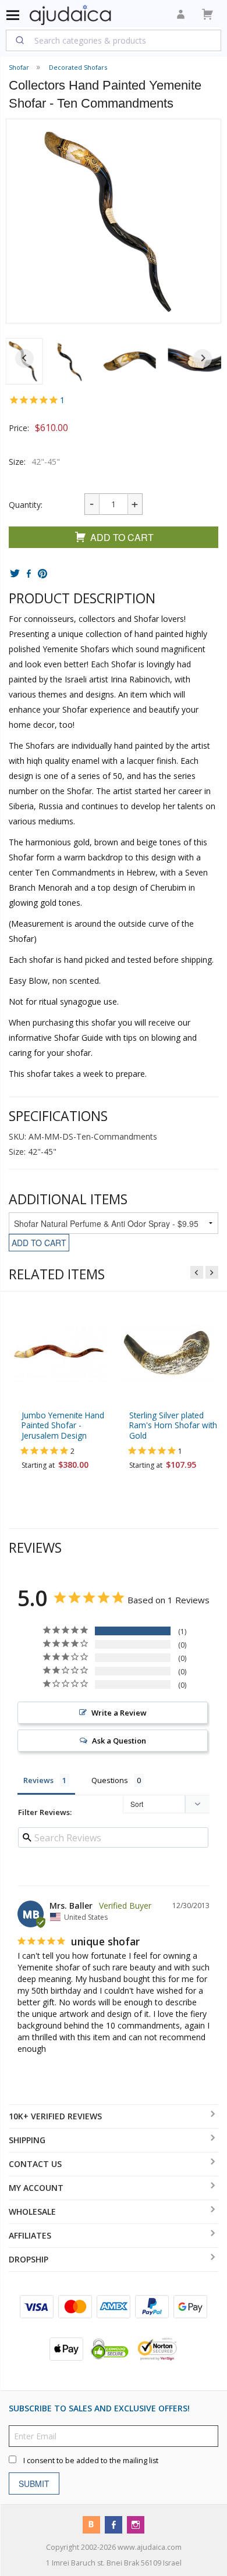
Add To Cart (122, 537)
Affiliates (30, 2235)
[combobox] (114, 40)
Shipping (27, 2140)
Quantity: (26, 505)
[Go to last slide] (24, 358)
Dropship (29, 2259)
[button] (71, 361)
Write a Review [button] (119, 1713)
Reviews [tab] (38, 1780)
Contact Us (35, 2164)
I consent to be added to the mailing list (91, 2461)
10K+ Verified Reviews (55, 2116)
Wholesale (32, 2212)
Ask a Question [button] (119, 1741)
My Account (36, 2188)
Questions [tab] (110, 1780)
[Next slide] (203, 358)
